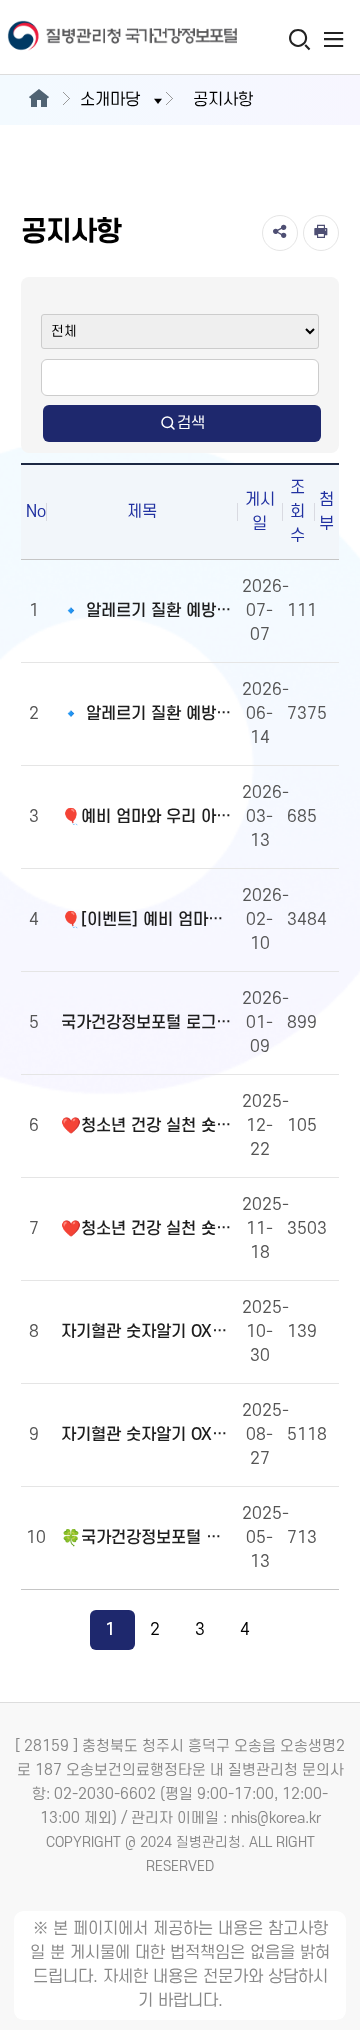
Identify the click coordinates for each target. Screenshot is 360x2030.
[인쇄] (321, 233)
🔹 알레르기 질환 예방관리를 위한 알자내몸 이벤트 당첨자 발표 (146, 611)
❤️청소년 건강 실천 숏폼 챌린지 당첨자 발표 (146, 1126)
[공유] (280, 233)
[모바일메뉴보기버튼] (333, 39)
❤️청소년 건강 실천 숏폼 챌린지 (146, 1229)
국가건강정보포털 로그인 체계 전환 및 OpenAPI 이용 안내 (146, 1023)
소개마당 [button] (110, 100)
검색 (191, 423)
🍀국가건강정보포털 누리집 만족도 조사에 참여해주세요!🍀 (146, 1538)
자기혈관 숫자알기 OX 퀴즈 (146, 1435)
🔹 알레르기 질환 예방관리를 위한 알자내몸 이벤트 (146, 714)
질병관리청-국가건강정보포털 (90, 37)
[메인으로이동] (38, 100)
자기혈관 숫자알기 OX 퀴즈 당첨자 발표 (146, 1332)
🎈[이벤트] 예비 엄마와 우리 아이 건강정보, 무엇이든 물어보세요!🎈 (146, 920)
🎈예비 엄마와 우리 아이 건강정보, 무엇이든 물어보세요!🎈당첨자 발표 (146, 817)
